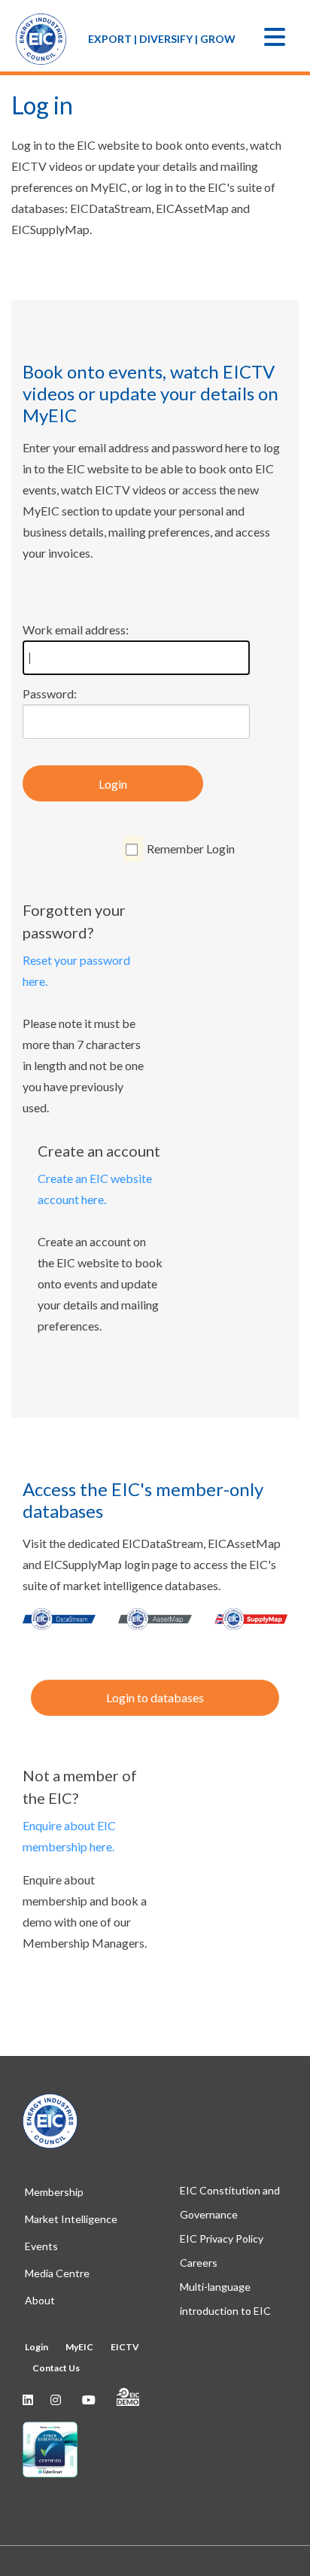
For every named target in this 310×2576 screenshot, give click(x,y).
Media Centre (57, 2273)
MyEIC (79, 2347)
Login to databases (155, 1697)
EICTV (125, 2347)
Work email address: (76, 630)
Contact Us (56, 2368)
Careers (199, 2263)
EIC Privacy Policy (222, 2238)
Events (41, 2246)
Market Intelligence (71, 2219)
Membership (54, 2192)
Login (113, 784)
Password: (50, 693)
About (40, 2300)
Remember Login (191, 849)
